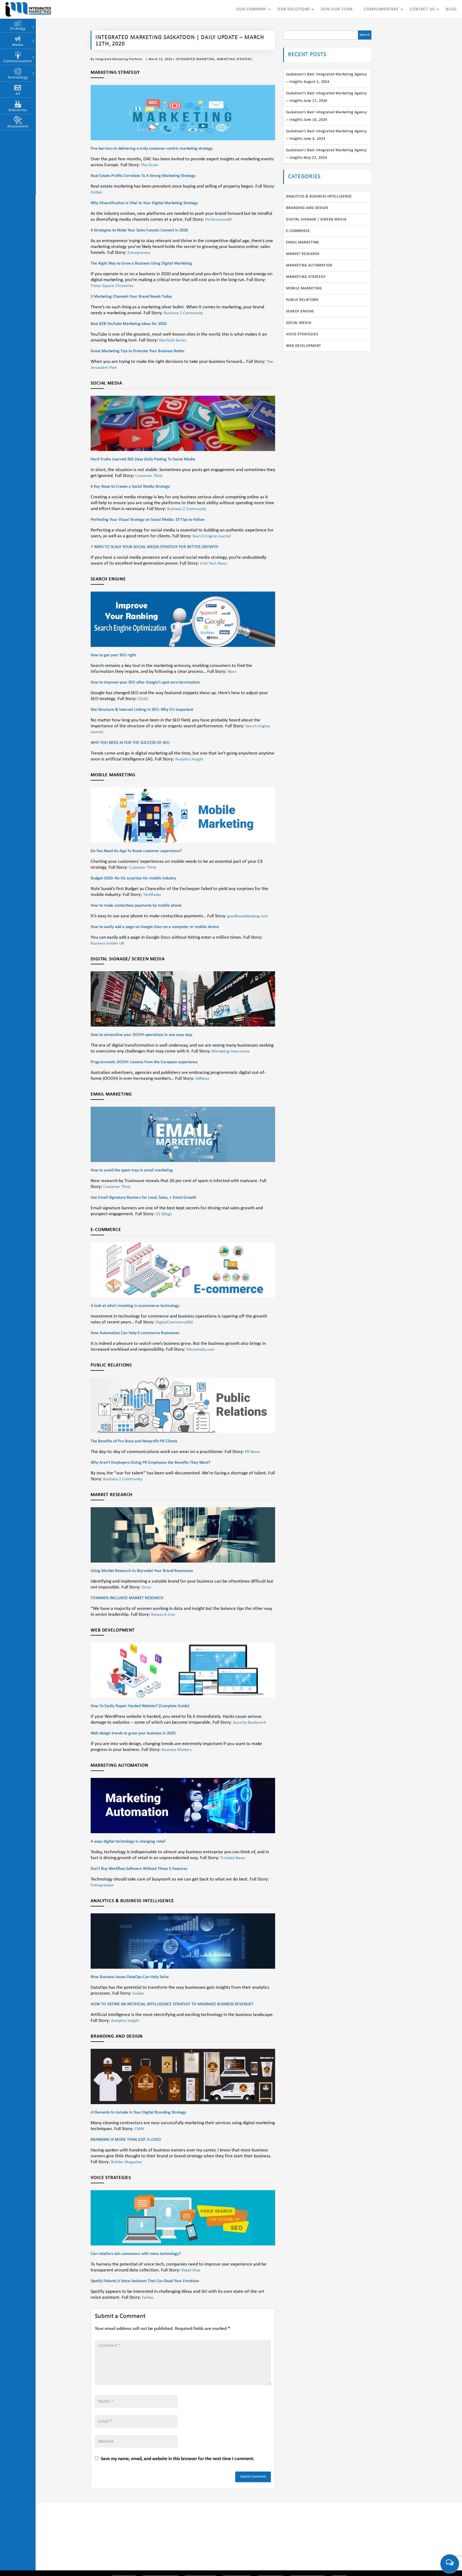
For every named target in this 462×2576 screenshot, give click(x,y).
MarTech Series (173, 340)
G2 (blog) (164, 1214)
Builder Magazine (126, 2162)
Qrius (146, 1587)
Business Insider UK (107, 943)
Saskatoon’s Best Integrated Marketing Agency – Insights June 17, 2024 (326, 97)
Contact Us (422, 9)
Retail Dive (191, 2270)
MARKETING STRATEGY (234, 59)
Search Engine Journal (212, 536)
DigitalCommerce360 (174, 1322)
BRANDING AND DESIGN (307, 208)
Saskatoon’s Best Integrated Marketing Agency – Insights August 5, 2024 (326, 78)
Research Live (163, 1615)
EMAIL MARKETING (303, 242)
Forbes (96, 192)
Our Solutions (294, 9)
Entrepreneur (139, 253)
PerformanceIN (218, 220)
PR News (252, 1452)
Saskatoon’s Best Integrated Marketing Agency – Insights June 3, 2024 (326, 135)
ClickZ (143, 699)
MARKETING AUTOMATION (309, 265)
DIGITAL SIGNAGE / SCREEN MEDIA (316, 219)
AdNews (202, 1079)
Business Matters (177, 1750)
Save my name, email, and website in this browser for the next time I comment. (178, 2459)
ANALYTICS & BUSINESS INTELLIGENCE (319, 197)
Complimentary (381, 9)
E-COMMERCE (298, 231)
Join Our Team (337, 9)
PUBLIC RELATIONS (302, 300)
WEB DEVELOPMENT (304, 346)
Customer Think (149, 476)
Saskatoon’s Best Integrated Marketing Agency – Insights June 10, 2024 (326, 116)
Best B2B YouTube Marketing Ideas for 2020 (129, 324)
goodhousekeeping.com (248, 916)
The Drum (150, 165)
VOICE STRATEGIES (302, 334)
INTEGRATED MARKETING (195, 59)
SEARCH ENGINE (300, 311)
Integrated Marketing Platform (119, 59)
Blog (451, 9)
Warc (232, 672)
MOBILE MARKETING (304, 288)
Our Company (251, 9)
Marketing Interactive (231, 1051)
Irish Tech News (213, 564)
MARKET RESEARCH (303, 254)
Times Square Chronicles (112, 286)
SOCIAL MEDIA (299, 323)
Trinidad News (233, 1858)
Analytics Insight (189, 759)
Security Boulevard (249, 1723)
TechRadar (152, 895)
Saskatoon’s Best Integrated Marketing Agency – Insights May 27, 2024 (326, 154)
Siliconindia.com (201, 1350)
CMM (139, 2129)
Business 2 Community (183, 313)
